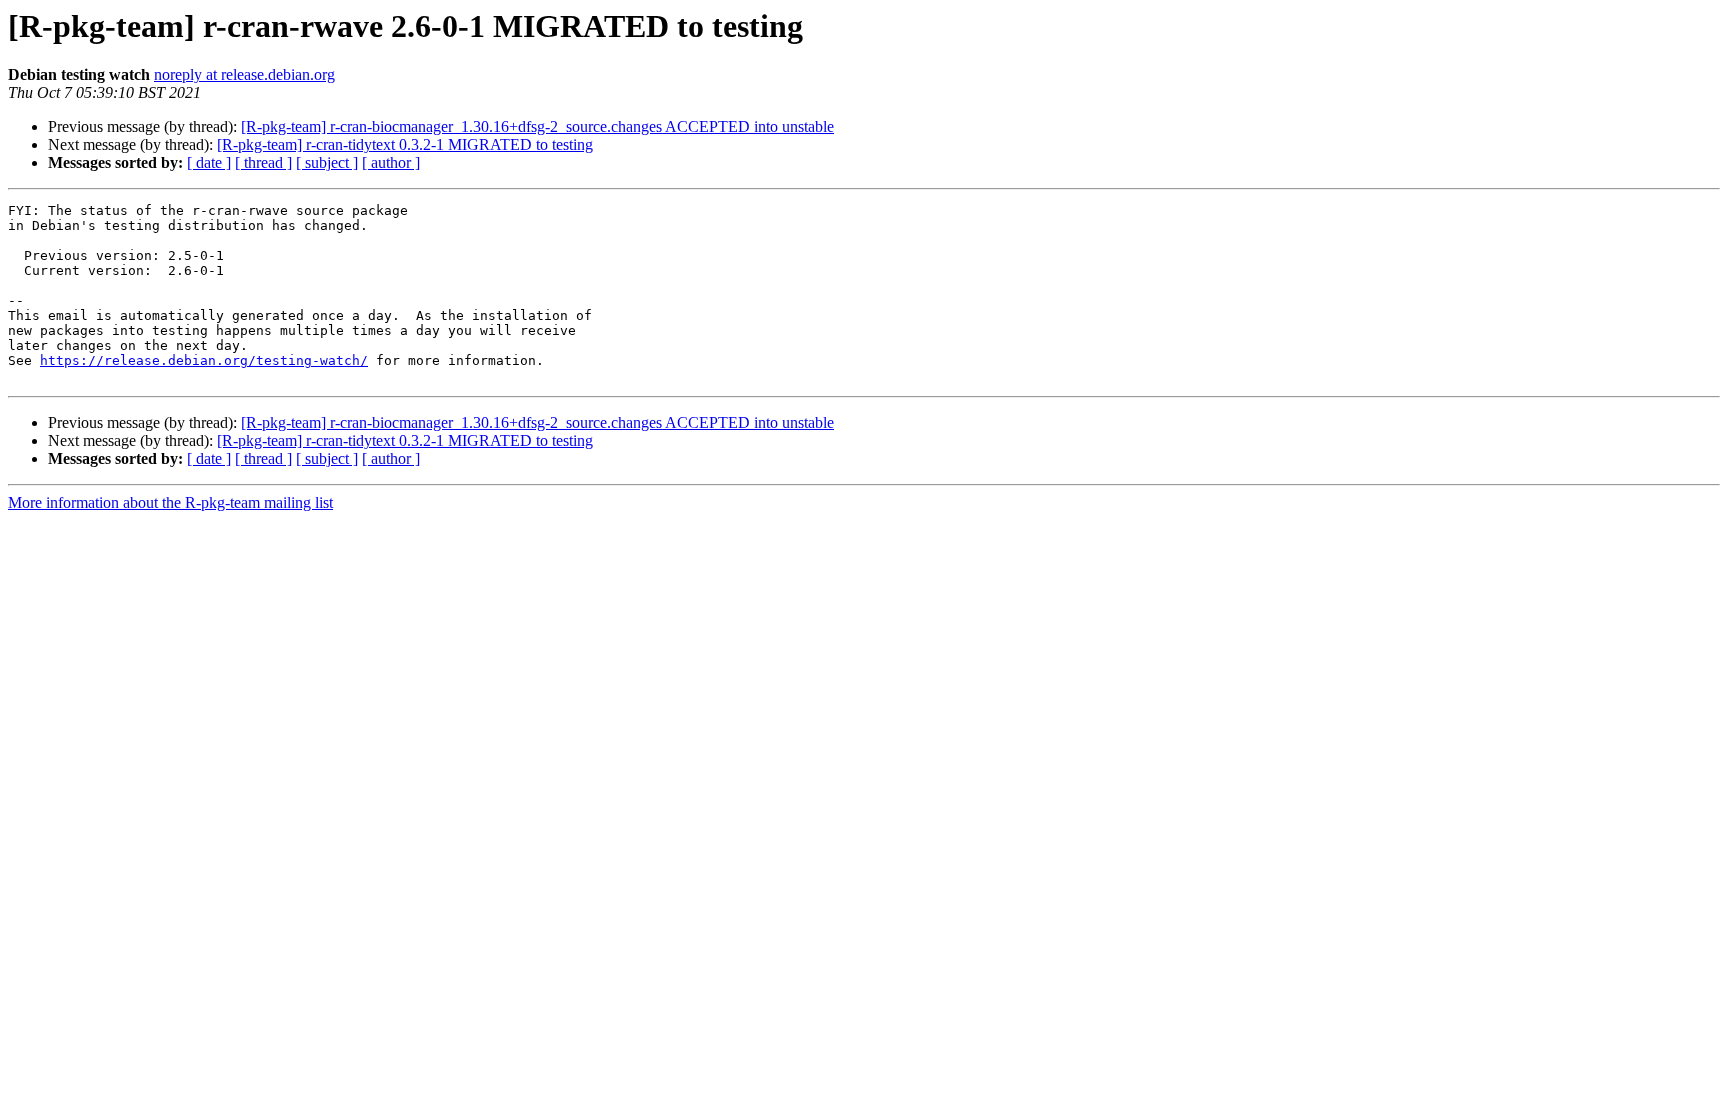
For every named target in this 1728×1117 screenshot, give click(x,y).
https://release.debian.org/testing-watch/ (204, 360)
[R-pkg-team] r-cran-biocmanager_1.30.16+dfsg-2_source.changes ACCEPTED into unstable (537, 126)
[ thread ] (263, 162)
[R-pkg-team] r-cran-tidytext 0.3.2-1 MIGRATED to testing (405, 144)
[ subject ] (327, 162)
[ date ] (209, 162)
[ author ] (391, 162)
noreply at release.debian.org (244, 74)
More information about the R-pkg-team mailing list (170, 502)
